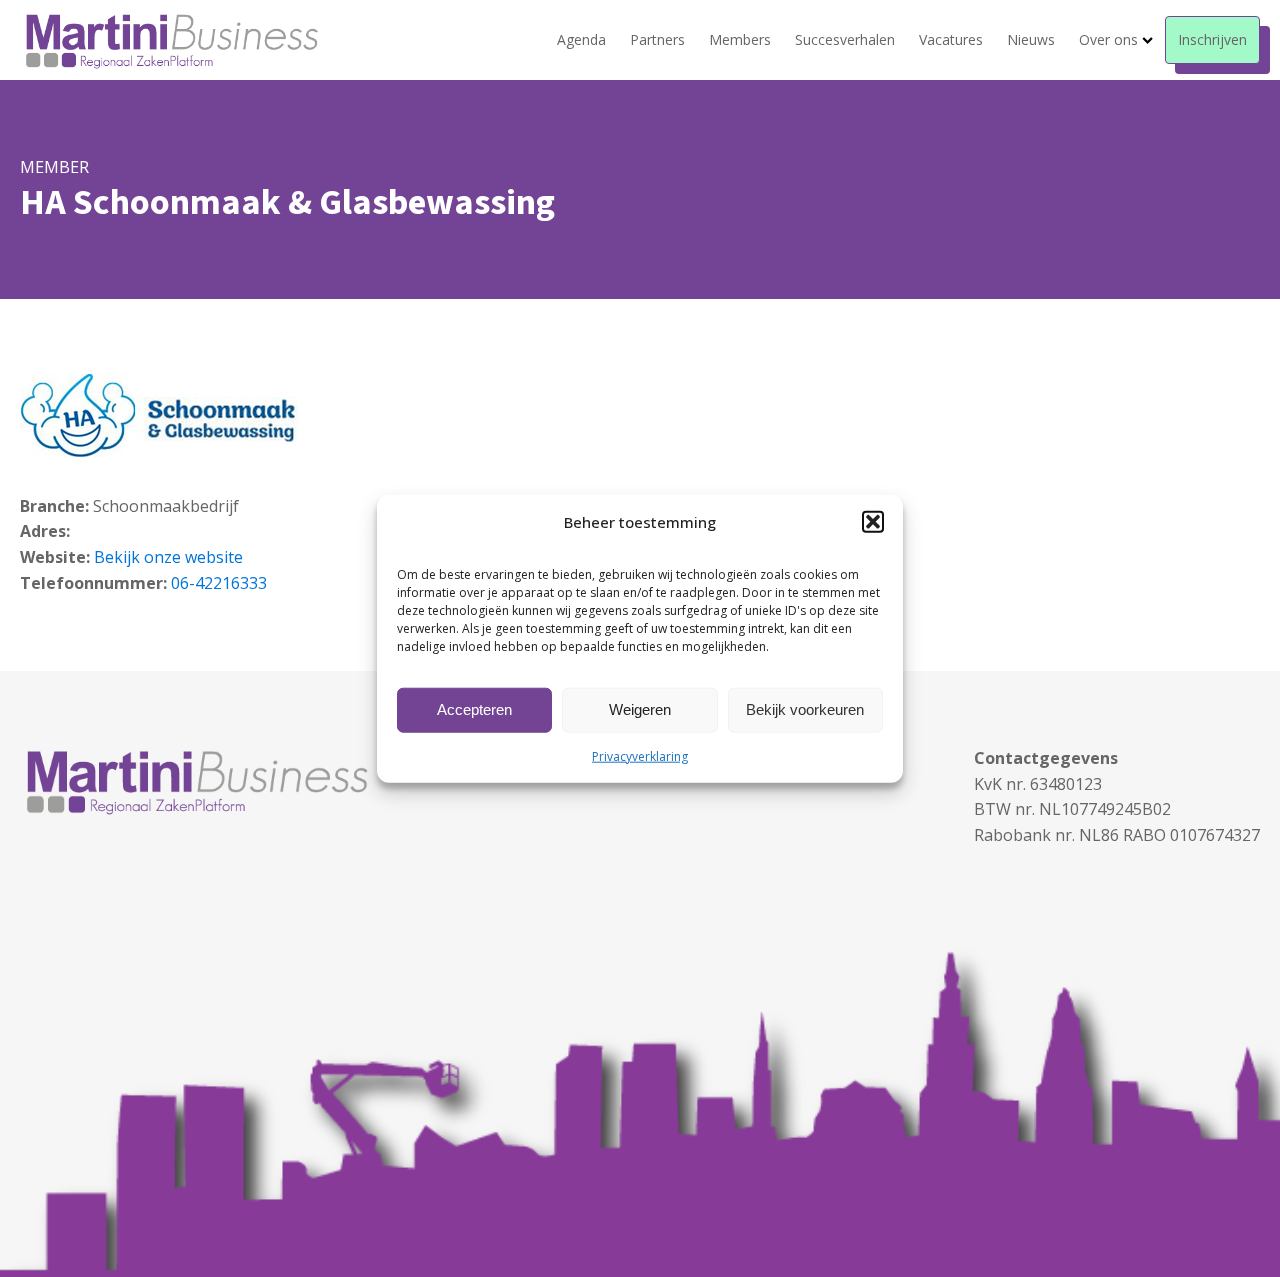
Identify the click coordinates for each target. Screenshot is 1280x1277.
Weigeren (640, 709)
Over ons (1108, 39)
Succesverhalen (845, 39)
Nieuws (1031, 39)
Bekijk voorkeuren (805, 709)
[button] (873, 521)
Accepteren (474, 709)
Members (740, 39)
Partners (657, 39)
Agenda (581, 39)
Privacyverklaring (640, 755)
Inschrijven (1212, 39)
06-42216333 (219, 583)
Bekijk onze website (168, 557)
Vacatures (951, 39)
